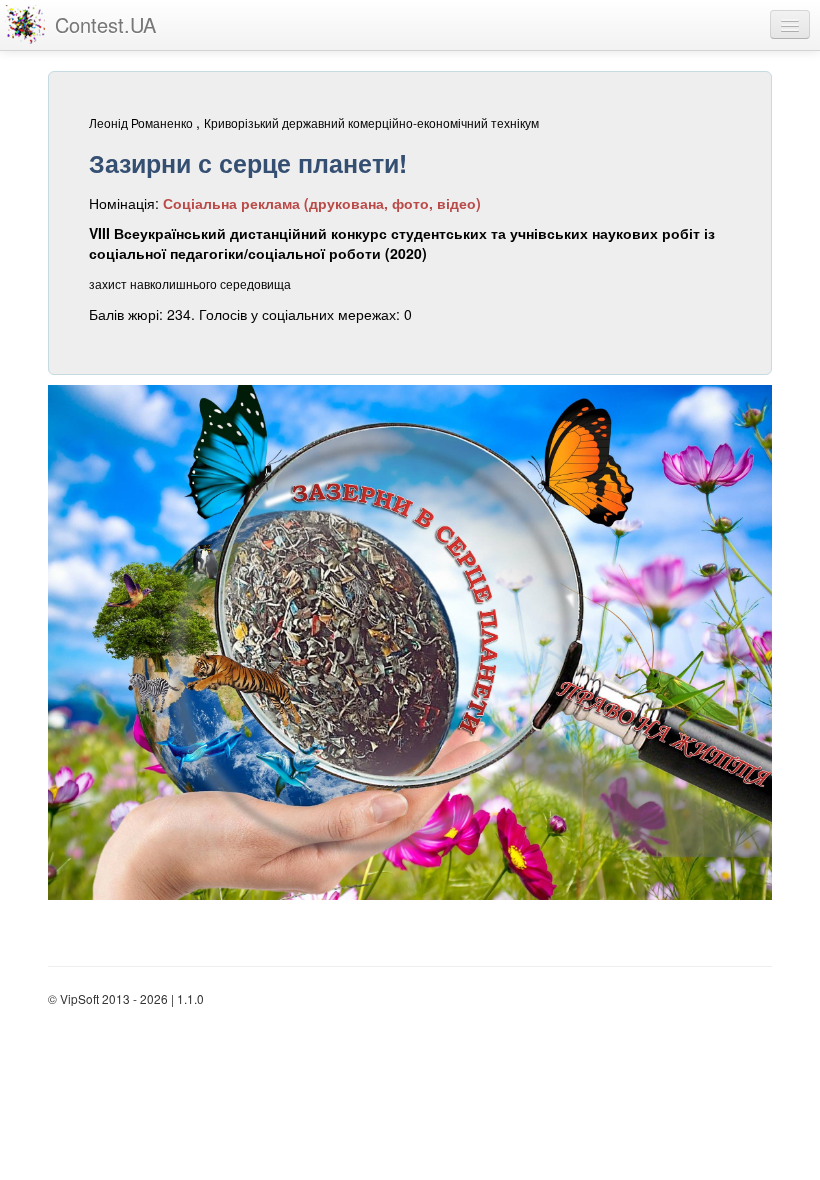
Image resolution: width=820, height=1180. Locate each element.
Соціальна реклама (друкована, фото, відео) (322, 203)
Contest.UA (105, 24)
